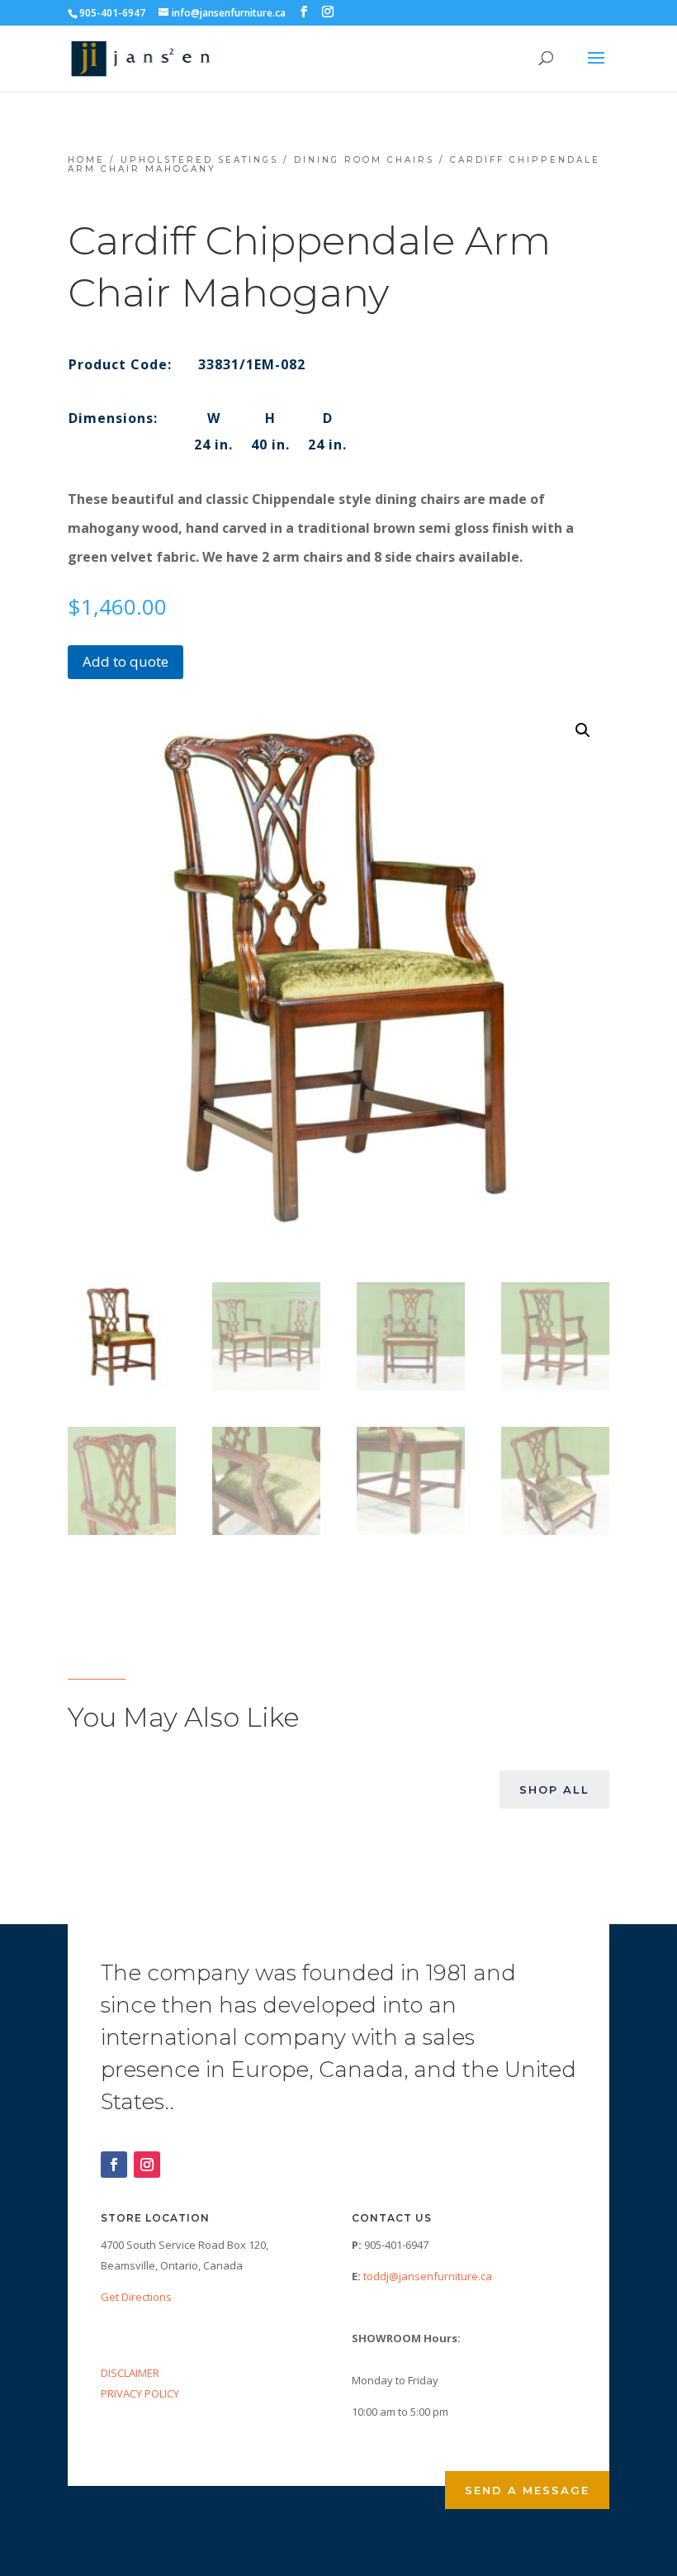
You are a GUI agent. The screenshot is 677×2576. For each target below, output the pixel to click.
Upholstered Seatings (199, 160)
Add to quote (125, 661)
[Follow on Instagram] (147, 2165)
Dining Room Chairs (364, 160)
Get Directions (136, 2297)
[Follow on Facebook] (114, 2165)
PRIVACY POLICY (140, 2393)
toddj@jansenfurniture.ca (428, 2276)
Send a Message (527, 2490)
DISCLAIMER (130, 2373)
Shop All (554, 1789)
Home (86, 160)
